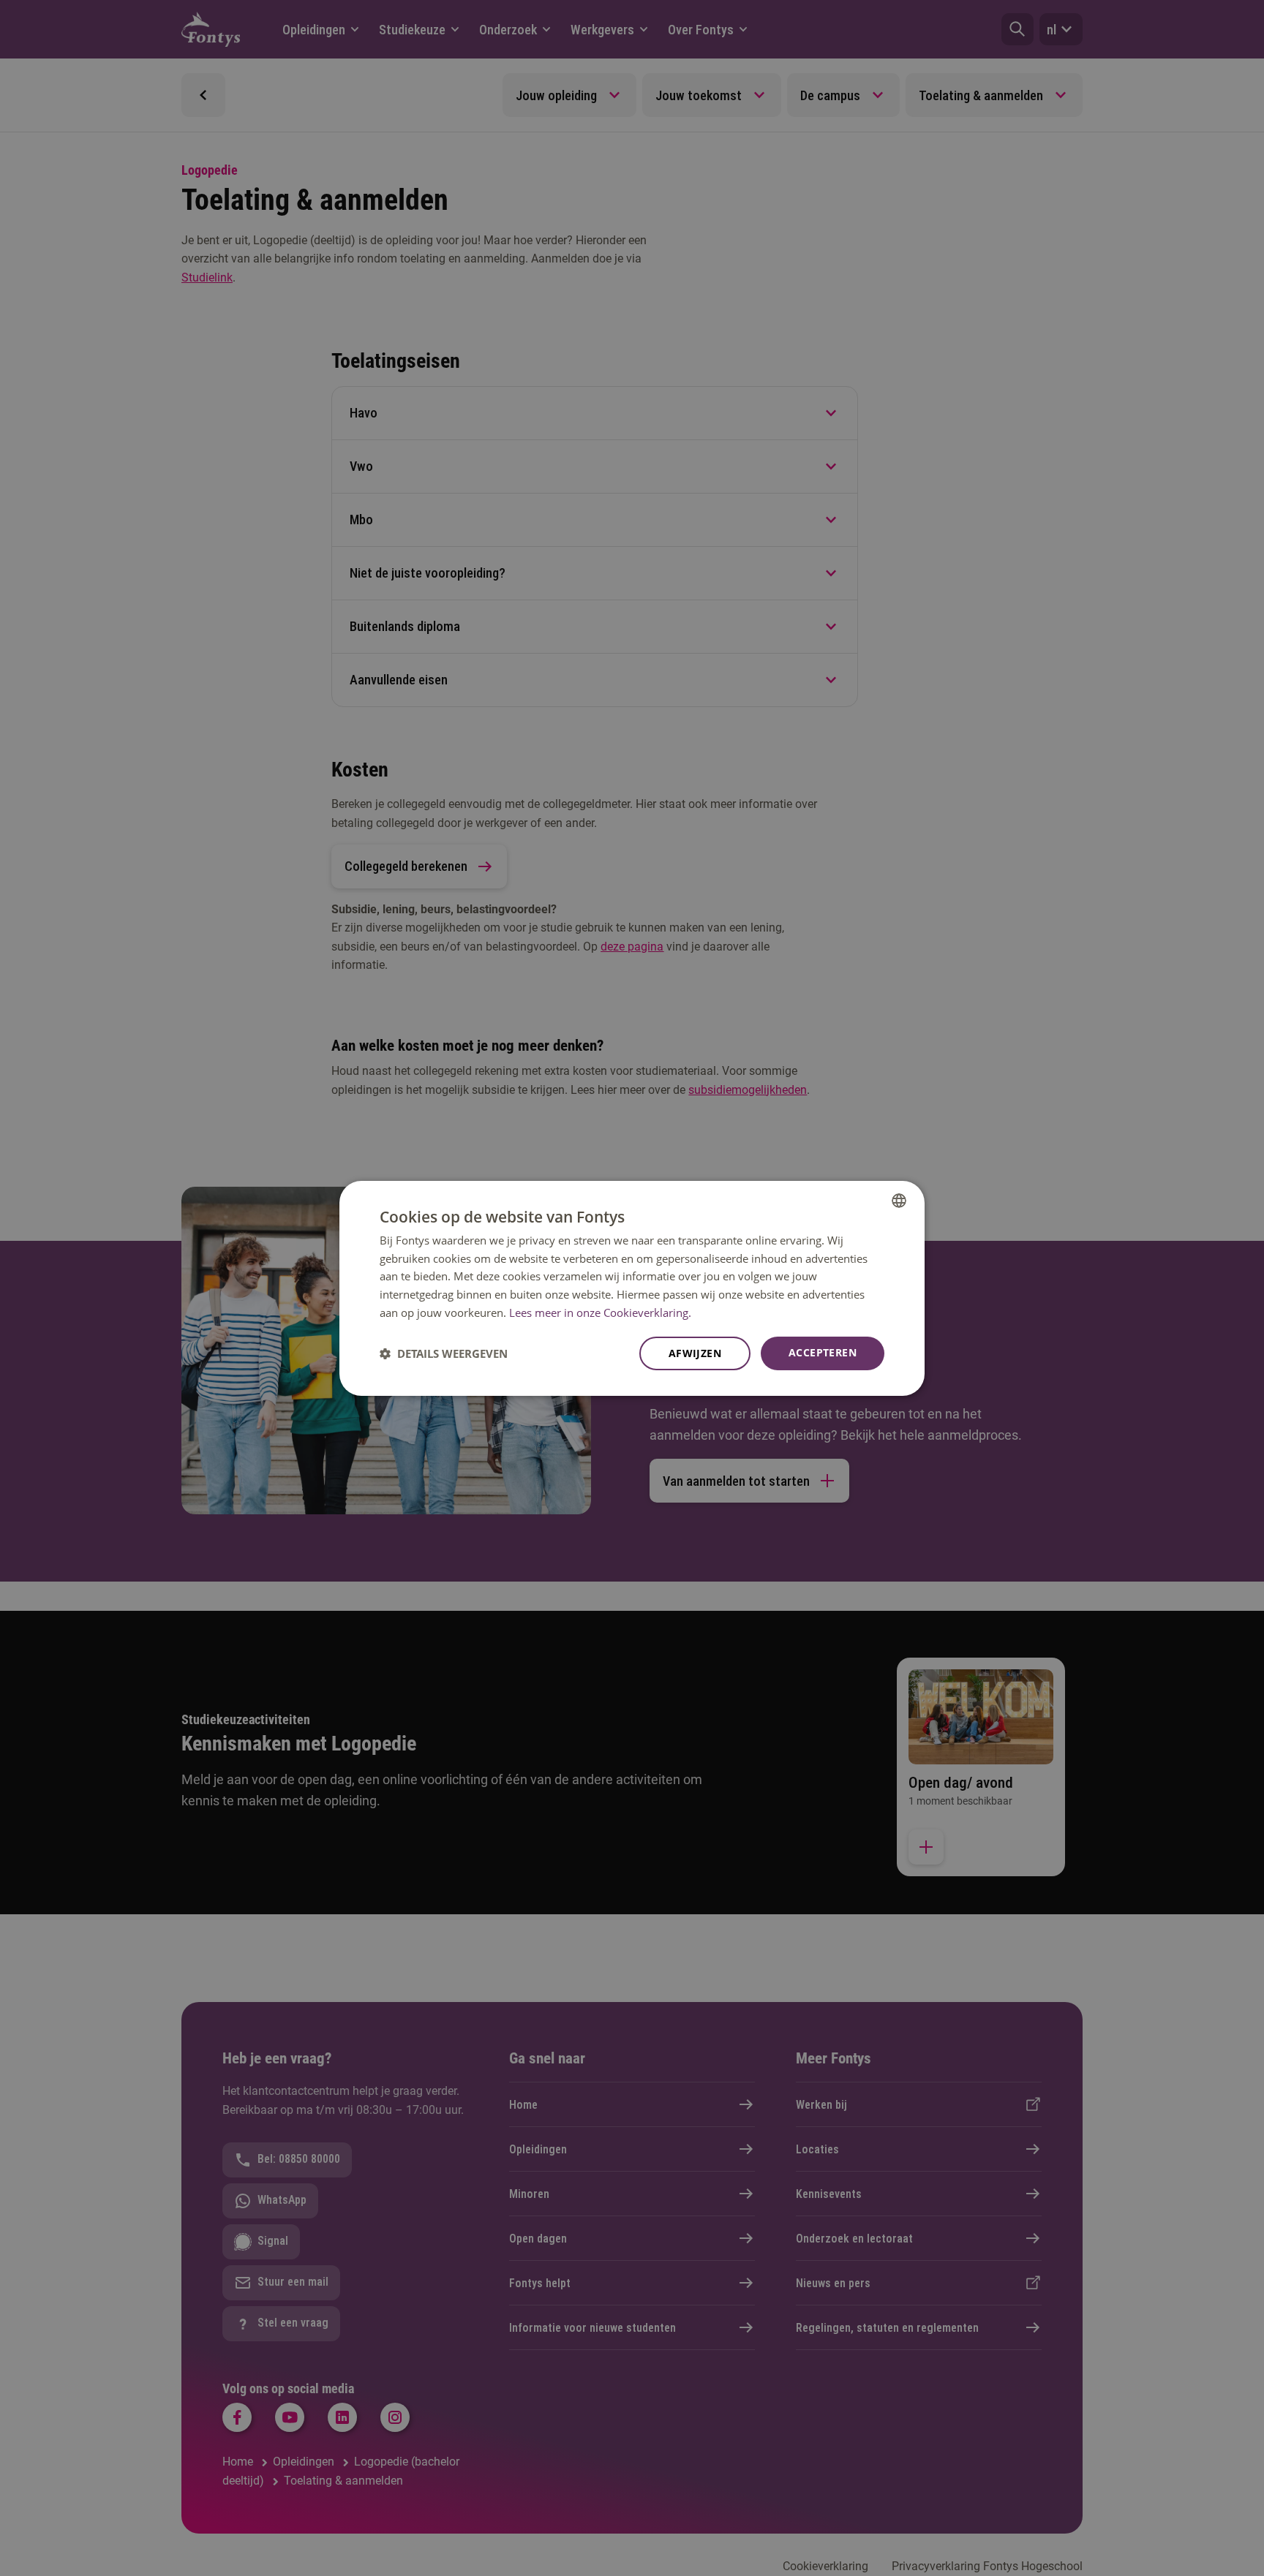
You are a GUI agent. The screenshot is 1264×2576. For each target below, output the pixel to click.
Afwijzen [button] (695, 1353)
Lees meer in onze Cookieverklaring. (600, 1312)
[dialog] (632, 1288)
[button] (444, 1353)
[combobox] (899, 1200)
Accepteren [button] (823, 1352)
